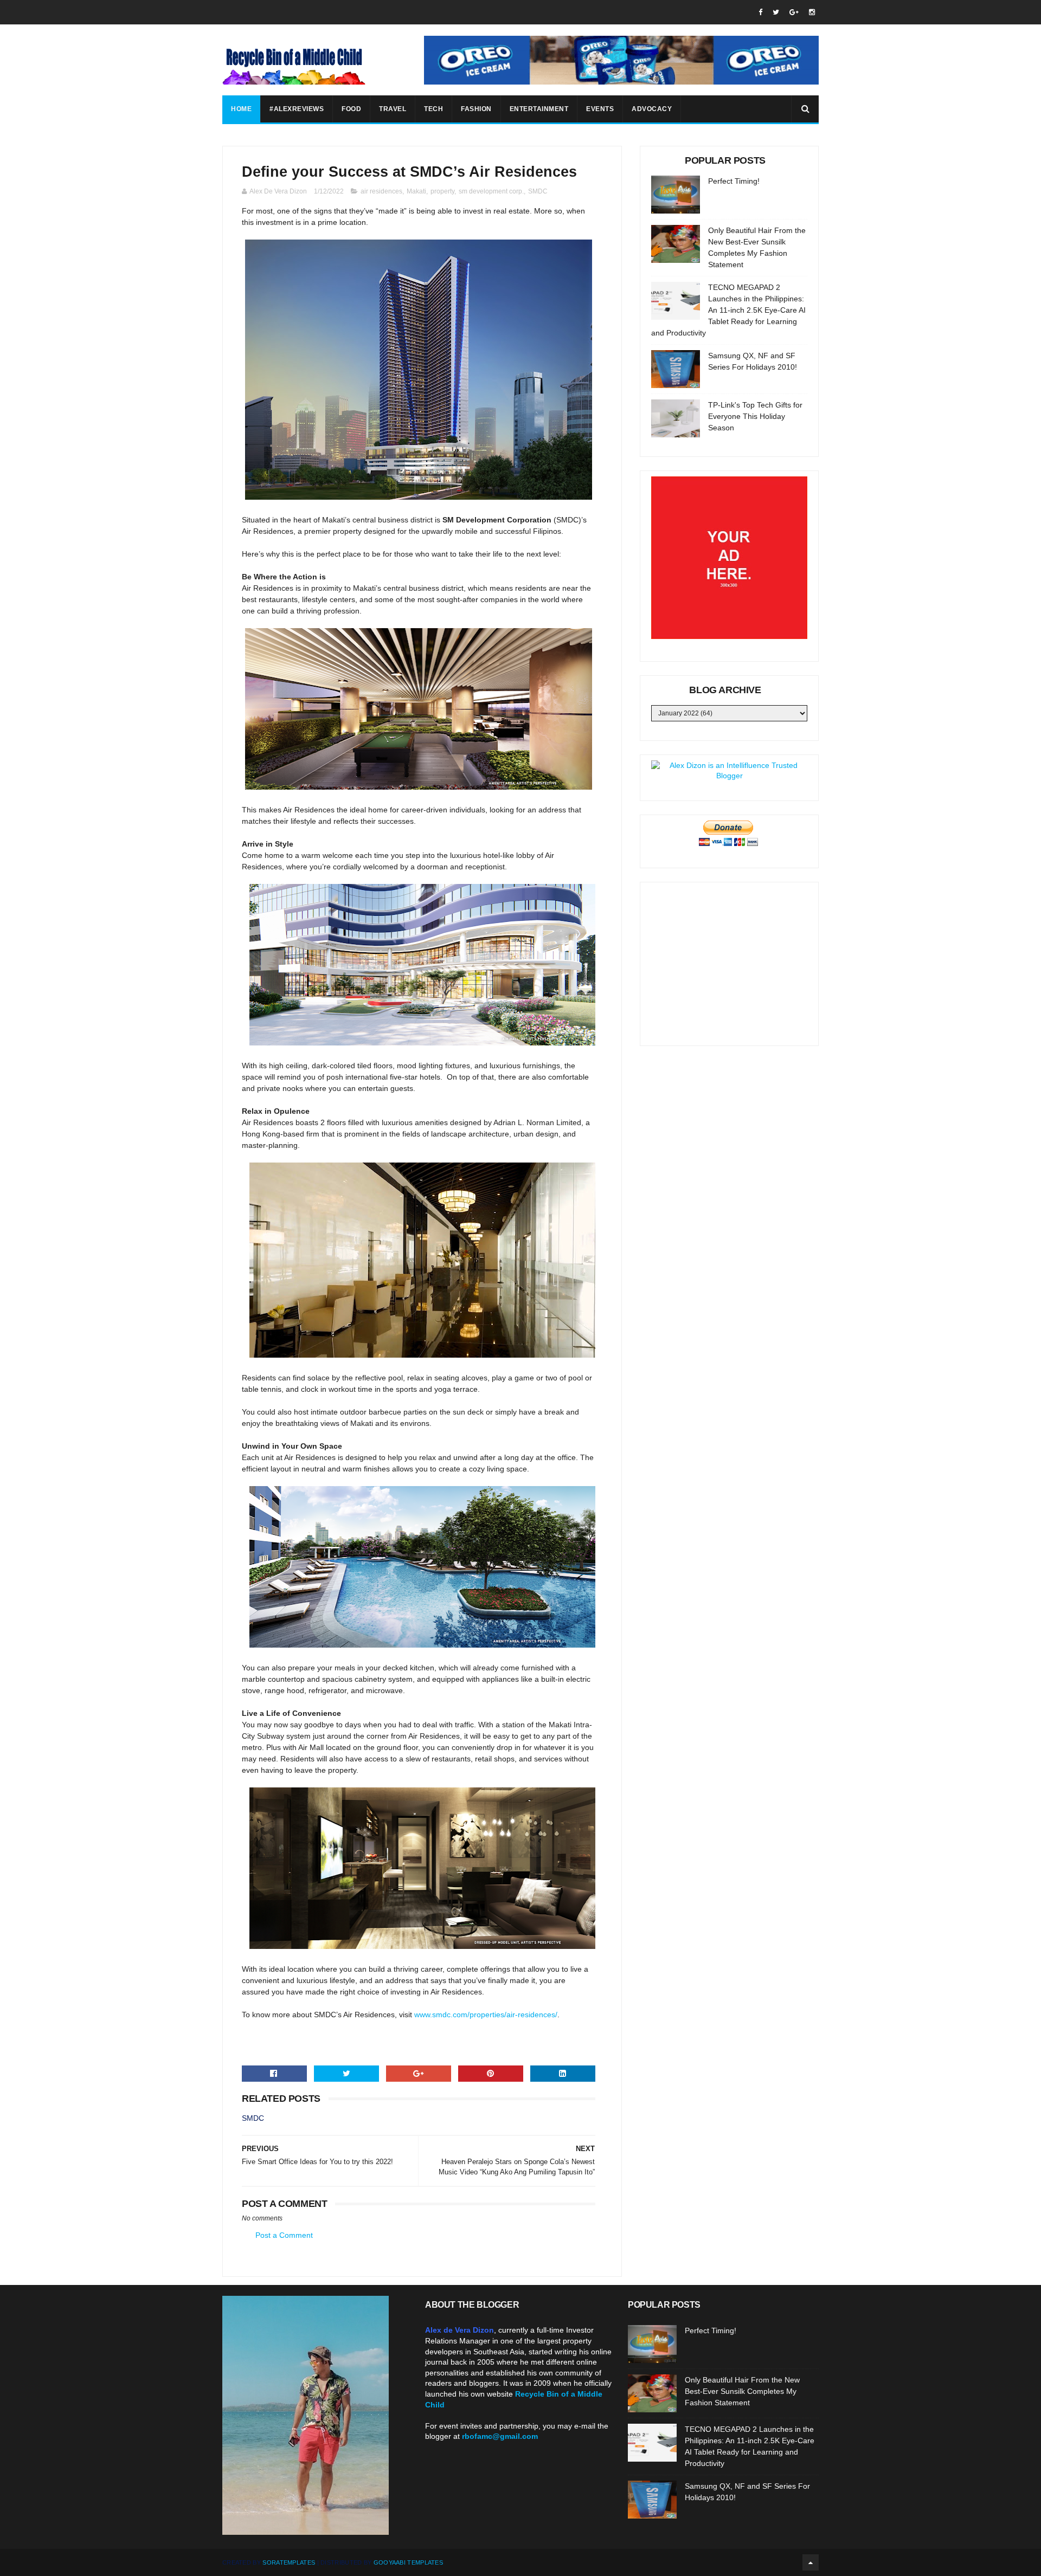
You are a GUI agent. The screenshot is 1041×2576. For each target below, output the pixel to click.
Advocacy (652, 109)
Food (351, 109)
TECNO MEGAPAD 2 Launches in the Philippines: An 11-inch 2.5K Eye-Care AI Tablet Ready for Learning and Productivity (728, 310)
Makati (416, 191)
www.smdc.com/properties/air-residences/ (486, 2015)
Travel (393, 109)
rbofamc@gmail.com (500, 2436)
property (442, 191)
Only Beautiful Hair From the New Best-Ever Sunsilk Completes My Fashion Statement (742, 2391)
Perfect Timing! (734, 181)
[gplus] (794, 12)
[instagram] (812, 12)
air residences (381, 191)
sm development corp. (491, 191)
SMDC (538, 191)
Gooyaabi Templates (408, 2562)
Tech (433, 109)
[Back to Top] (811, 2562)
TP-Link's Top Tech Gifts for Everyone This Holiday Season (755, 416)
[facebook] (760, 12)
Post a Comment (284, 2235)
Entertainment (539, 109)
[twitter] (776, 12)
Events (600, 109)
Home (241, 109)
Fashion (476, 109)
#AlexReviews (297, 109)
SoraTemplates (289, 2562)
